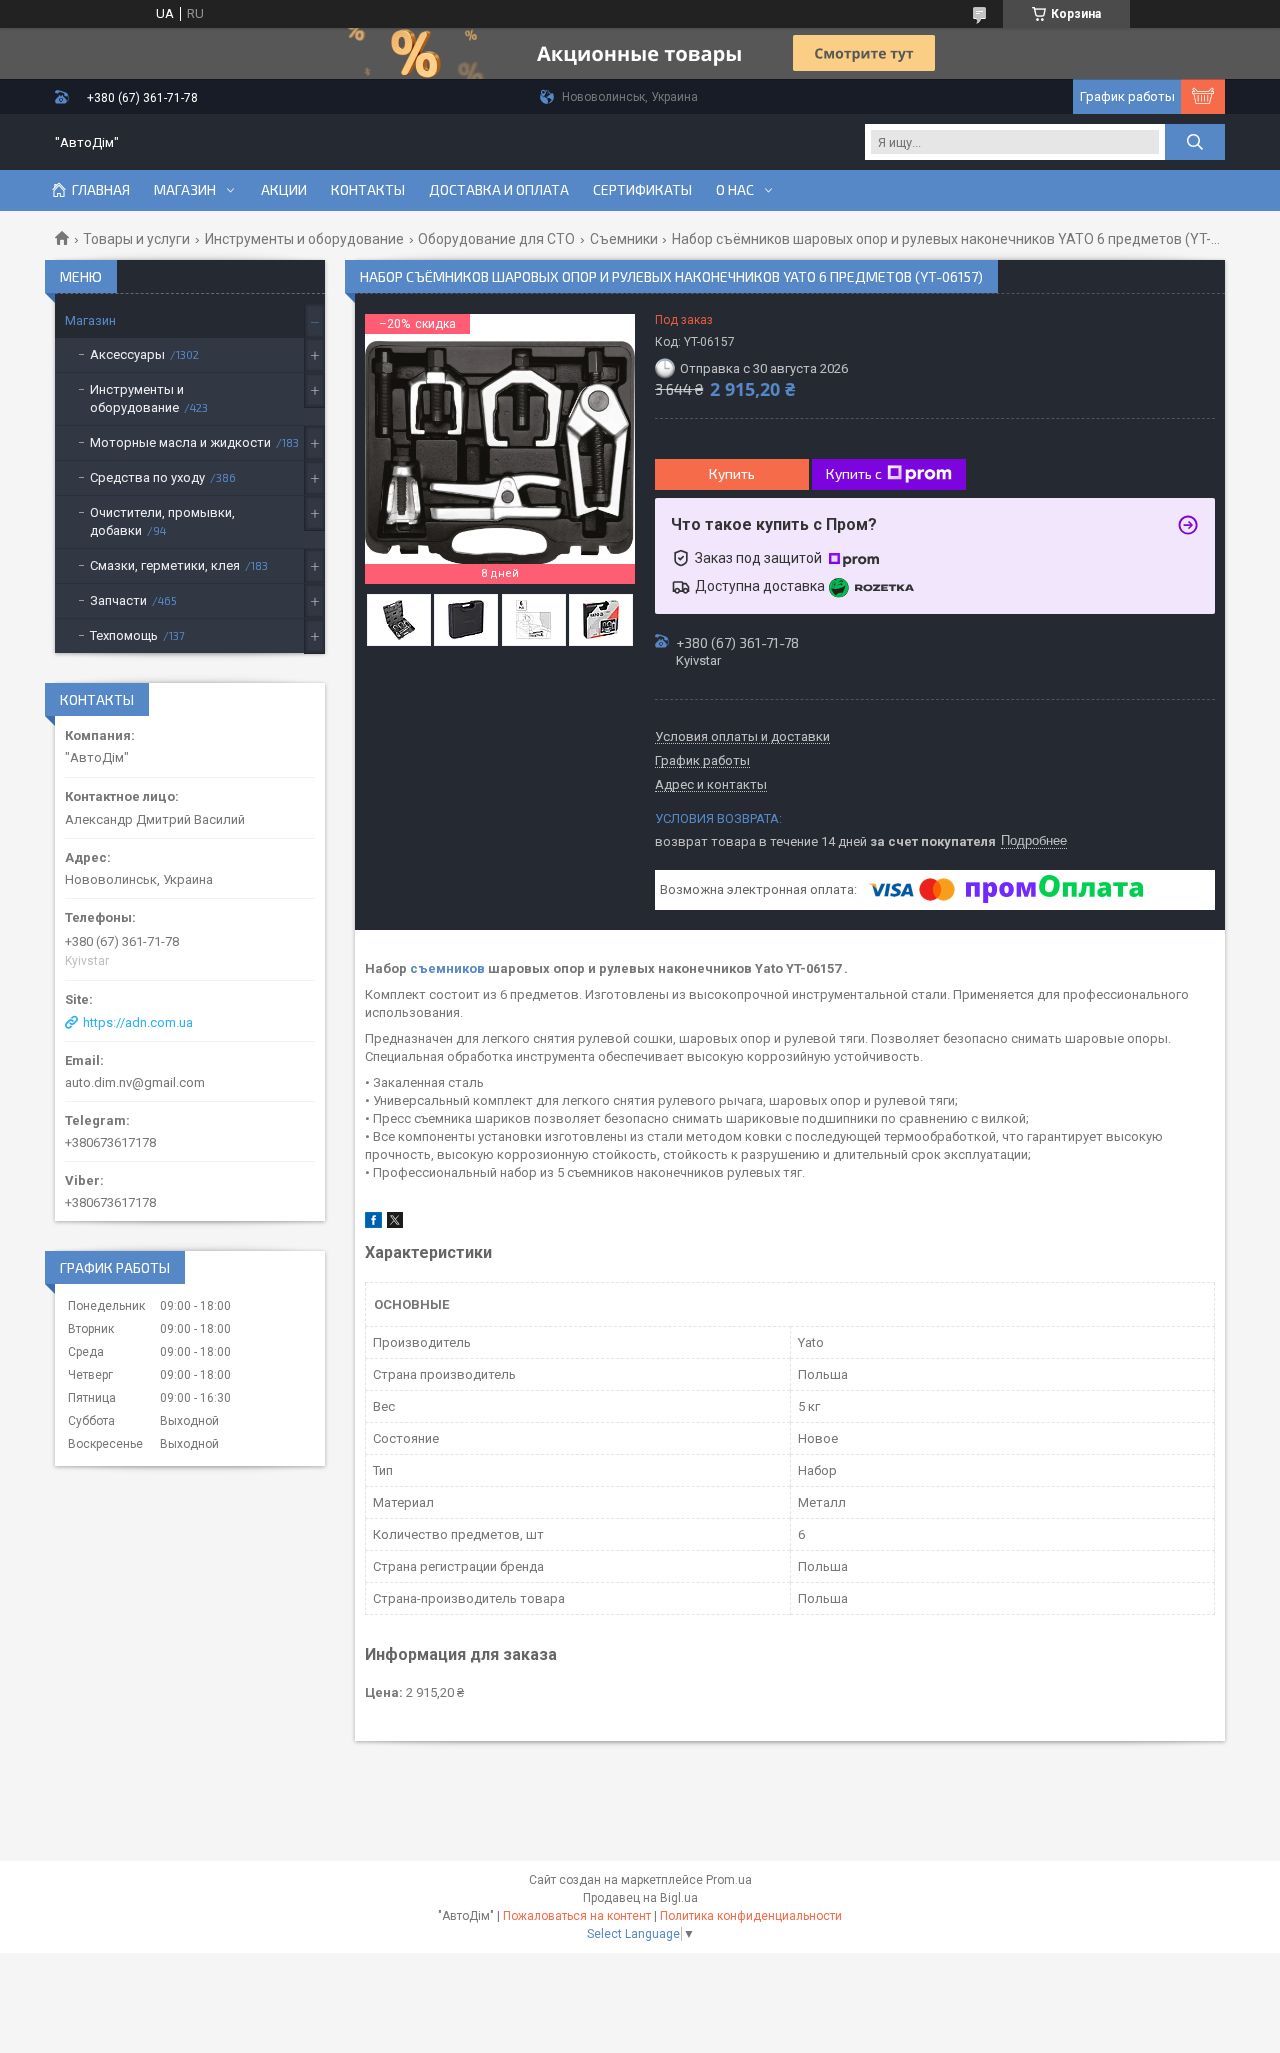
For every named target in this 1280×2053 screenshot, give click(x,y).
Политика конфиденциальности (751, 1916)
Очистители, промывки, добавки (162, 521)
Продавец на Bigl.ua (640, 1898)
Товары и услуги (136, 239)
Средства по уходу (147, 477)
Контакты (368, 190)
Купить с (854, 473)
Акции (284, 190)
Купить (732, 473)
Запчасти (118, 600)
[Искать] (1195, 142)
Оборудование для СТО (496, 239)
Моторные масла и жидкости (180, 442)
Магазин (185, 190)
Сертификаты (642, 190)
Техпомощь (124, 635)
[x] (395, 1223)
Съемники (624, 239)
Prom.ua (729, 1880)
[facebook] (373, 1223)
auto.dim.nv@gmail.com (135, 1082)
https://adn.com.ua (138, 1022)
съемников (447, 968)
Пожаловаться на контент (577, 1916)
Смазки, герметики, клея (165, 565)
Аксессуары (127, 354)
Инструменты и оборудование (304, 239)
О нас (735, 190)
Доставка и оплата (499, 190)
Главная (101, 190)
